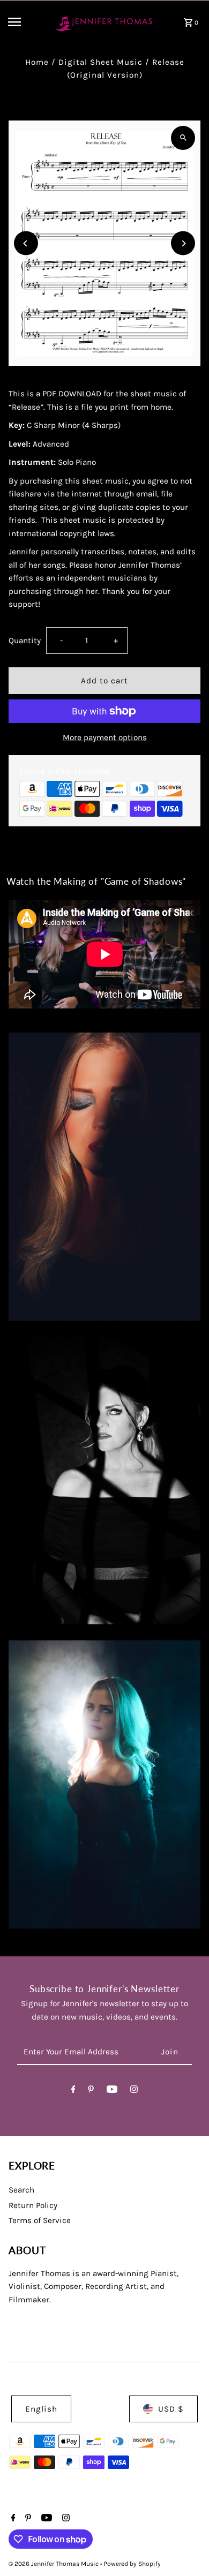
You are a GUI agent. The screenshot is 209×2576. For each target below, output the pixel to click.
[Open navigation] (26, 22)
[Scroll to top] (186, 2548)
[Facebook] (73, 2091)
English (41, 2409)
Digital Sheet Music (100, 62)
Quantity (25, 641)
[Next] (183, 243)
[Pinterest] (91, 2091)
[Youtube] (112, 2091)
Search (21, 2190)
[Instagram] (134, 2091)
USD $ (171, 2409)
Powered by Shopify (132, 2564)
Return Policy (33, 2205)
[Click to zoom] (183, 138)
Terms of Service (40, 2220)
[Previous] (26, 243)
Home (37, 62)
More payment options (105, 737)
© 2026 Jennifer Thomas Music (54, 2564)
